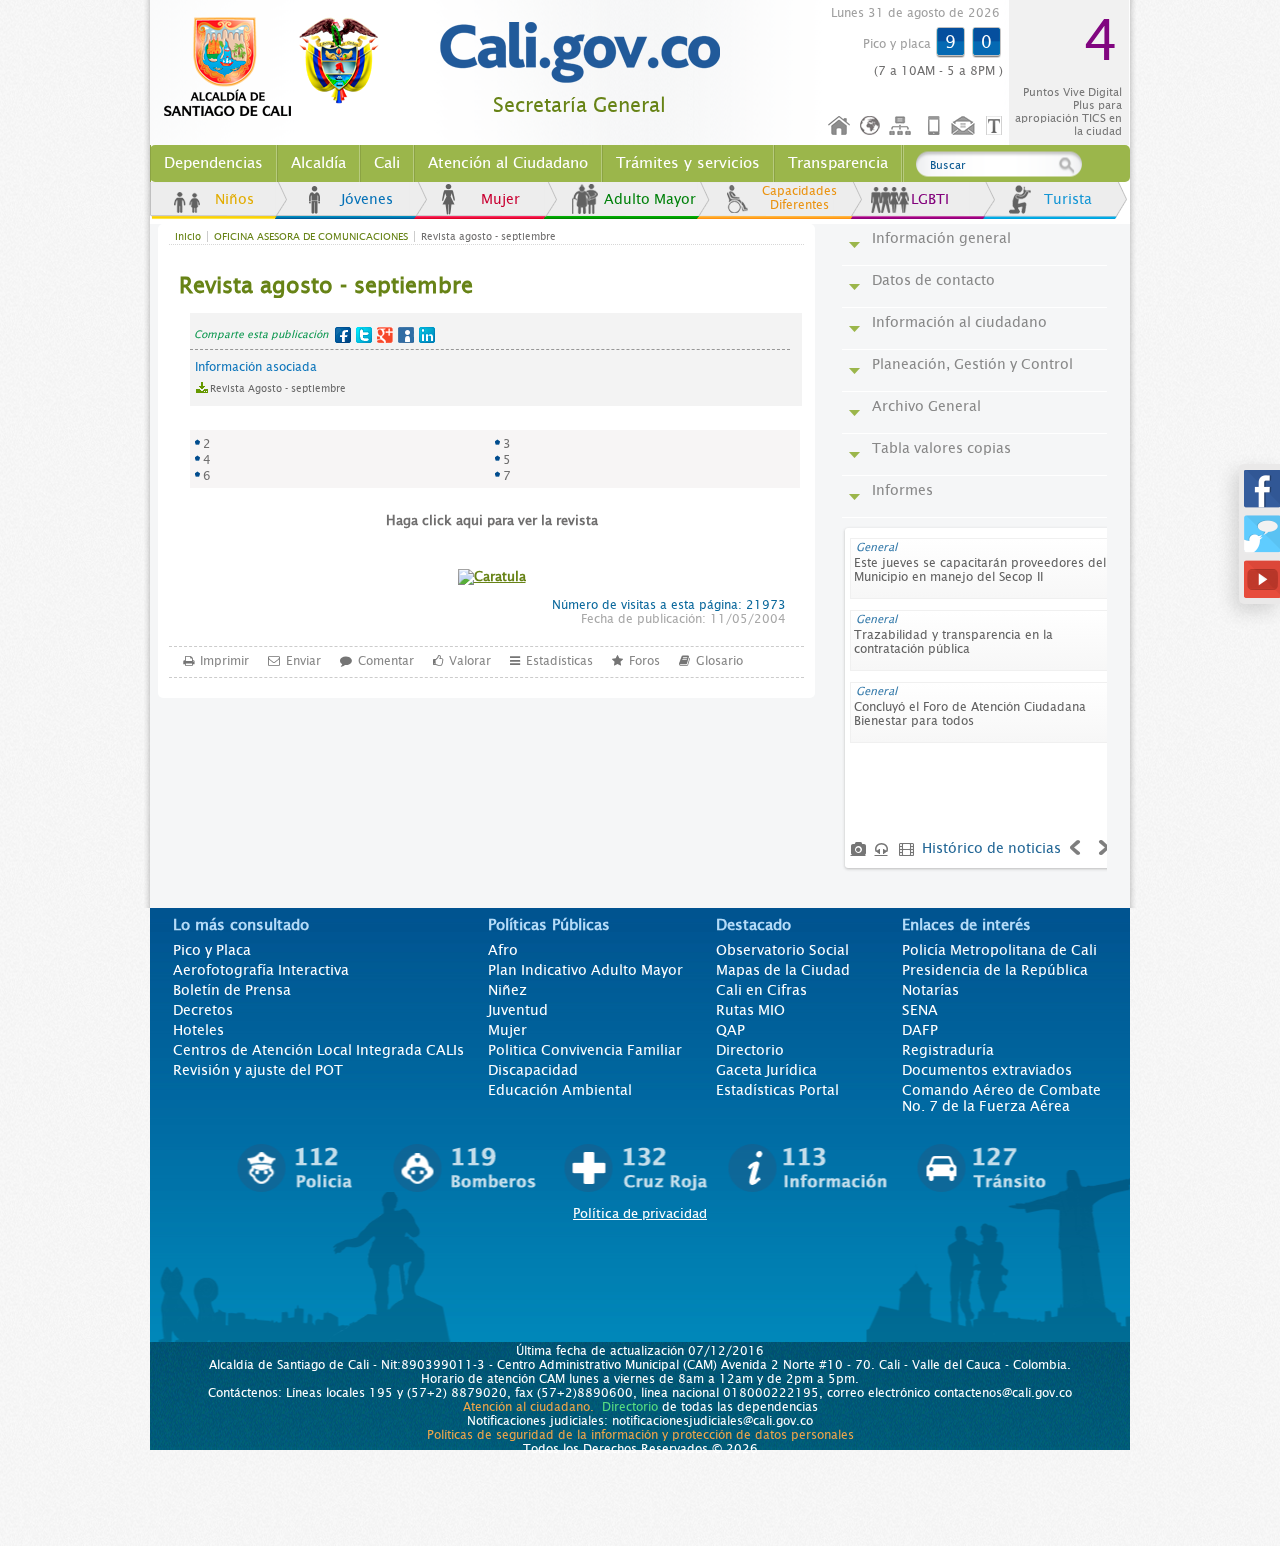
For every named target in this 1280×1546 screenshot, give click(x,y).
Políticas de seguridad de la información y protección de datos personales (640, 1435)
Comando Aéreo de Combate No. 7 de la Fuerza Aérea (1001, 1098)
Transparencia (838, 163)
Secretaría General (579, 105)
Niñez (507, 990)
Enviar (303, 661)
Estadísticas (559, 661)
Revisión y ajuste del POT (258, 1070)
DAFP (920, 1030)
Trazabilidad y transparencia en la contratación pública (953, 642)
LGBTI (930, 199)
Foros (644, 661)
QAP (730, 1030)
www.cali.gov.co (279, 68)
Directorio (750, 1050)
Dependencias (213, 163)
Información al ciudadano (959, 322)
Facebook (343, 335)
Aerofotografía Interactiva (261, 970)
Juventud (518, 1010)
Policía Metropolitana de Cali (999, 950)
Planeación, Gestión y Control (972, 364)
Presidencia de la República (995, 970)
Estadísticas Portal (777, 1090)
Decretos (203, 1010)
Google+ (385, 335)
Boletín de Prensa (232, 990)
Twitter (364, 335)
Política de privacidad (640, 1213)
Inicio (840, 126)
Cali (387, 163)
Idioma (871, 126)
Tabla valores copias (941, 448)
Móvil (934, 126)
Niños (234, 199)
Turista (1068, 199)
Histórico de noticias (991, 848)
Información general (941, 238)
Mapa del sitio (903, 126)
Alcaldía (318, 163)
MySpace (406, 335)
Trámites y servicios (688, 163)
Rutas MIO (750, 1010)
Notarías (930, 990)
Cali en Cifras (761, 990)
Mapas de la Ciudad (783, 970)
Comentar (386, 661)
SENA (920, 1010)
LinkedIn (427, 335)
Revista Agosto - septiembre (278, 388)
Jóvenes (367, 199)
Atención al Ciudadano (508, 163)
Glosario (719, 661)
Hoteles (198, 1030)
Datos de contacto (933, 280)
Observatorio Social (782, 950)
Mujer (500, 199)
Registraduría (948, 1050)
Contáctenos (965, 126)
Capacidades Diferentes (799, 198)
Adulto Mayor (650, 199)
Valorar (470, 661)
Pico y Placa (212, 950)
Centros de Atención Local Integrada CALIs (318, 1050)
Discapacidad (533, 1070)
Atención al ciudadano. (528, 1407)
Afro (503, 950)
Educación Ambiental (560, 1090)
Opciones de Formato (997, 126)
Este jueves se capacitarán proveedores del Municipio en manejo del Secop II (980, 570)
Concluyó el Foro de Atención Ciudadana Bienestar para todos (970, 714)
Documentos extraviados (987, 1070)
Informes (902, 490)
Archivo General (926, 406)
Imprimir (224, 661)
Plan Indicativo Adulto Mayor (585, 970)
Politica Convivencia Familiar (585, 1050)
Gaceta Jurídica (766, 1070)
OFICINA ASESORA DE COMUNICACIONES (311, 236)
